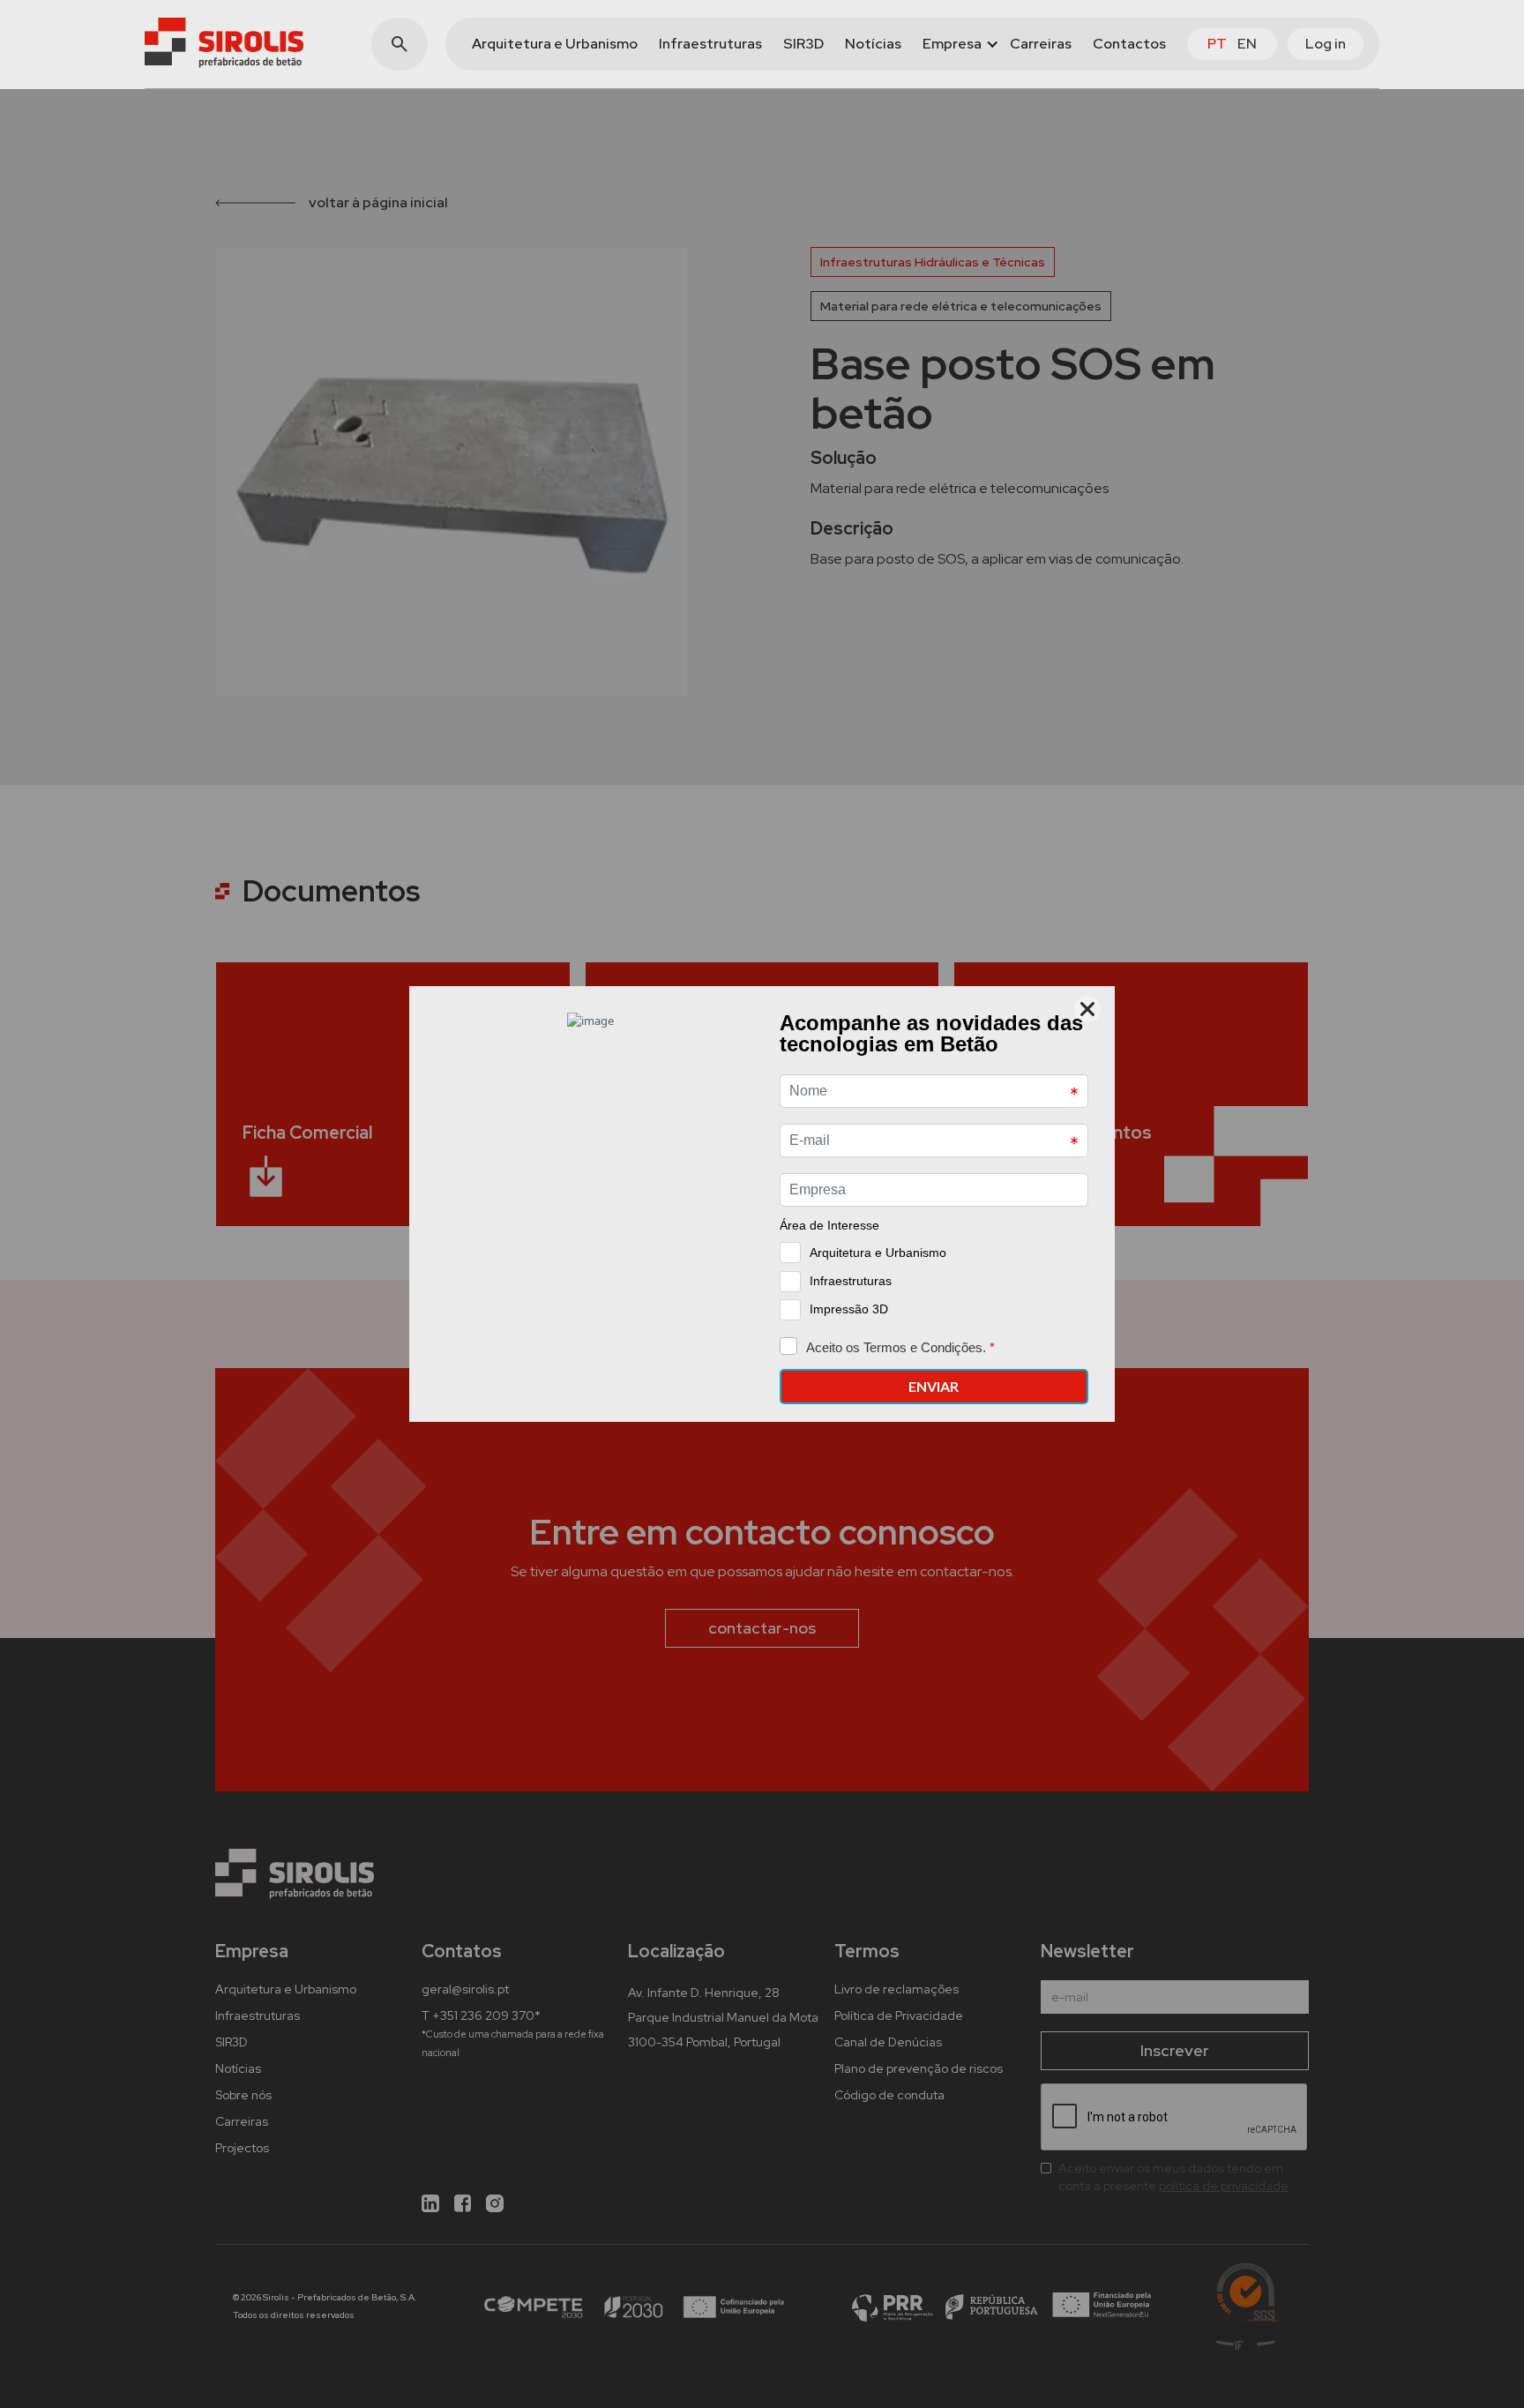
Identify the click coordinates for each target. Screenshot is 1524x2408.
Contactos (1129, 44)
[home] (224, 43)
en (1247, 44)
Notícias (873, 44)
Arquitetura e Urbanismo (555, 44)
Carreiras (1041, 44)
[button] (956, 44)
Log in (1326, 44)
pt (1217, 44)
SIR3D (803, 44)
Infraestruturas (710, 44)
